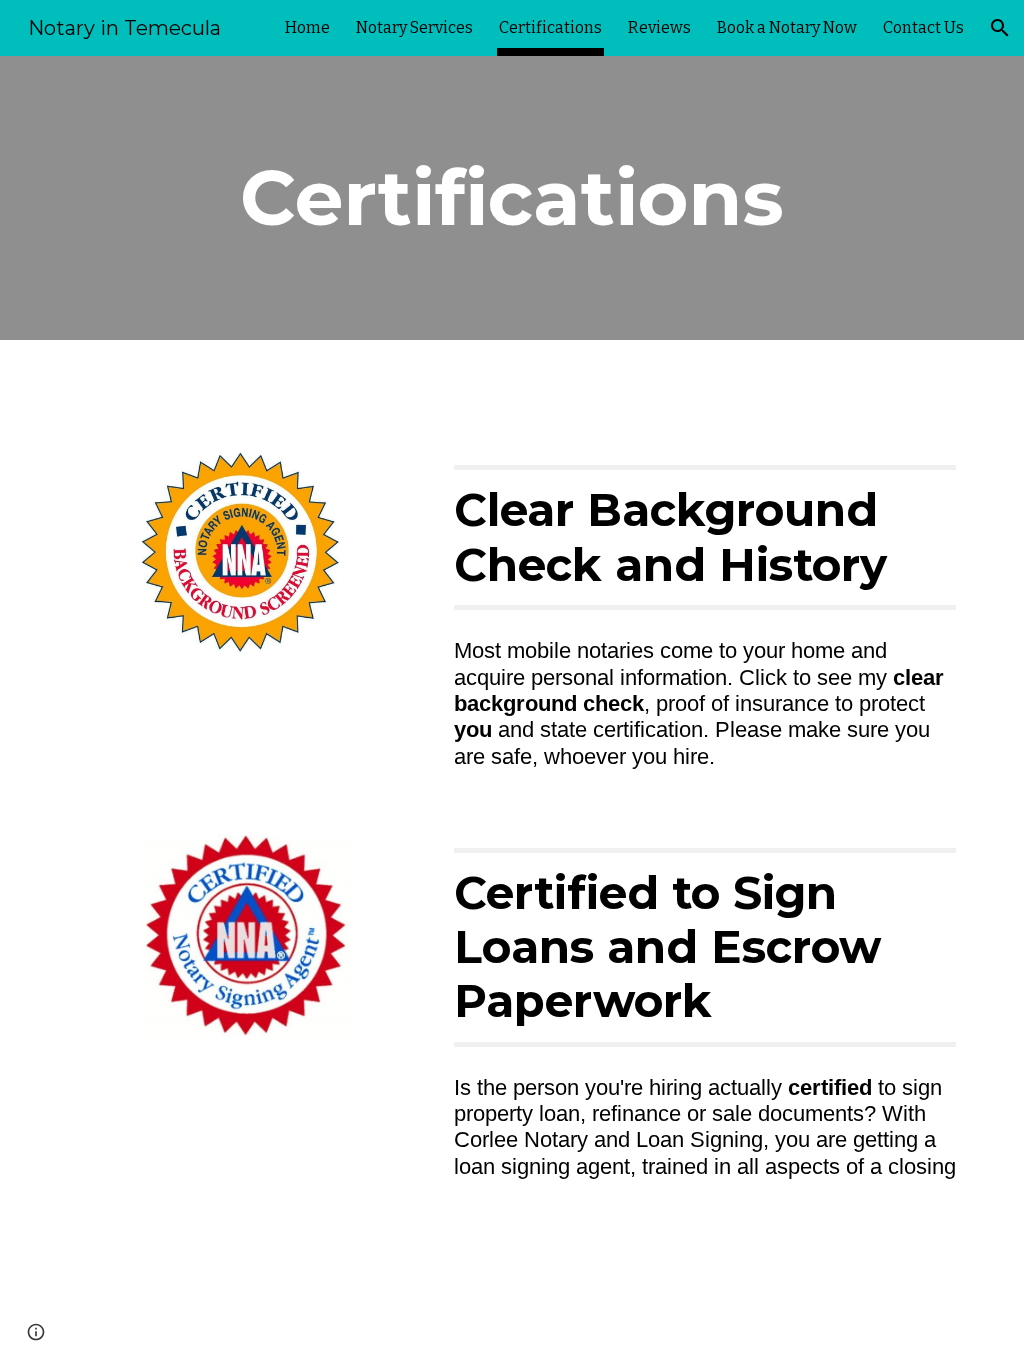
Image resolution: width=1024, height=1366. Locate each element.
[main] (511, 198)
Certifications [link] (550, 27)
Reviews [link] (659, 27)
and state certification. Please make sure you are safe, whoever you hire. (695, 742)
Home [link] (307, 27)
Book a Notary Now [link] (787, 27)
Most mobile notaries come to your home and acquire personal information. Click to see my (673, 663)
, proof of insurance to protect (787, 703)
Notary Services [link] (414, 27)
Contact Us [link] (923, 27)
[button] (1000, 28)
